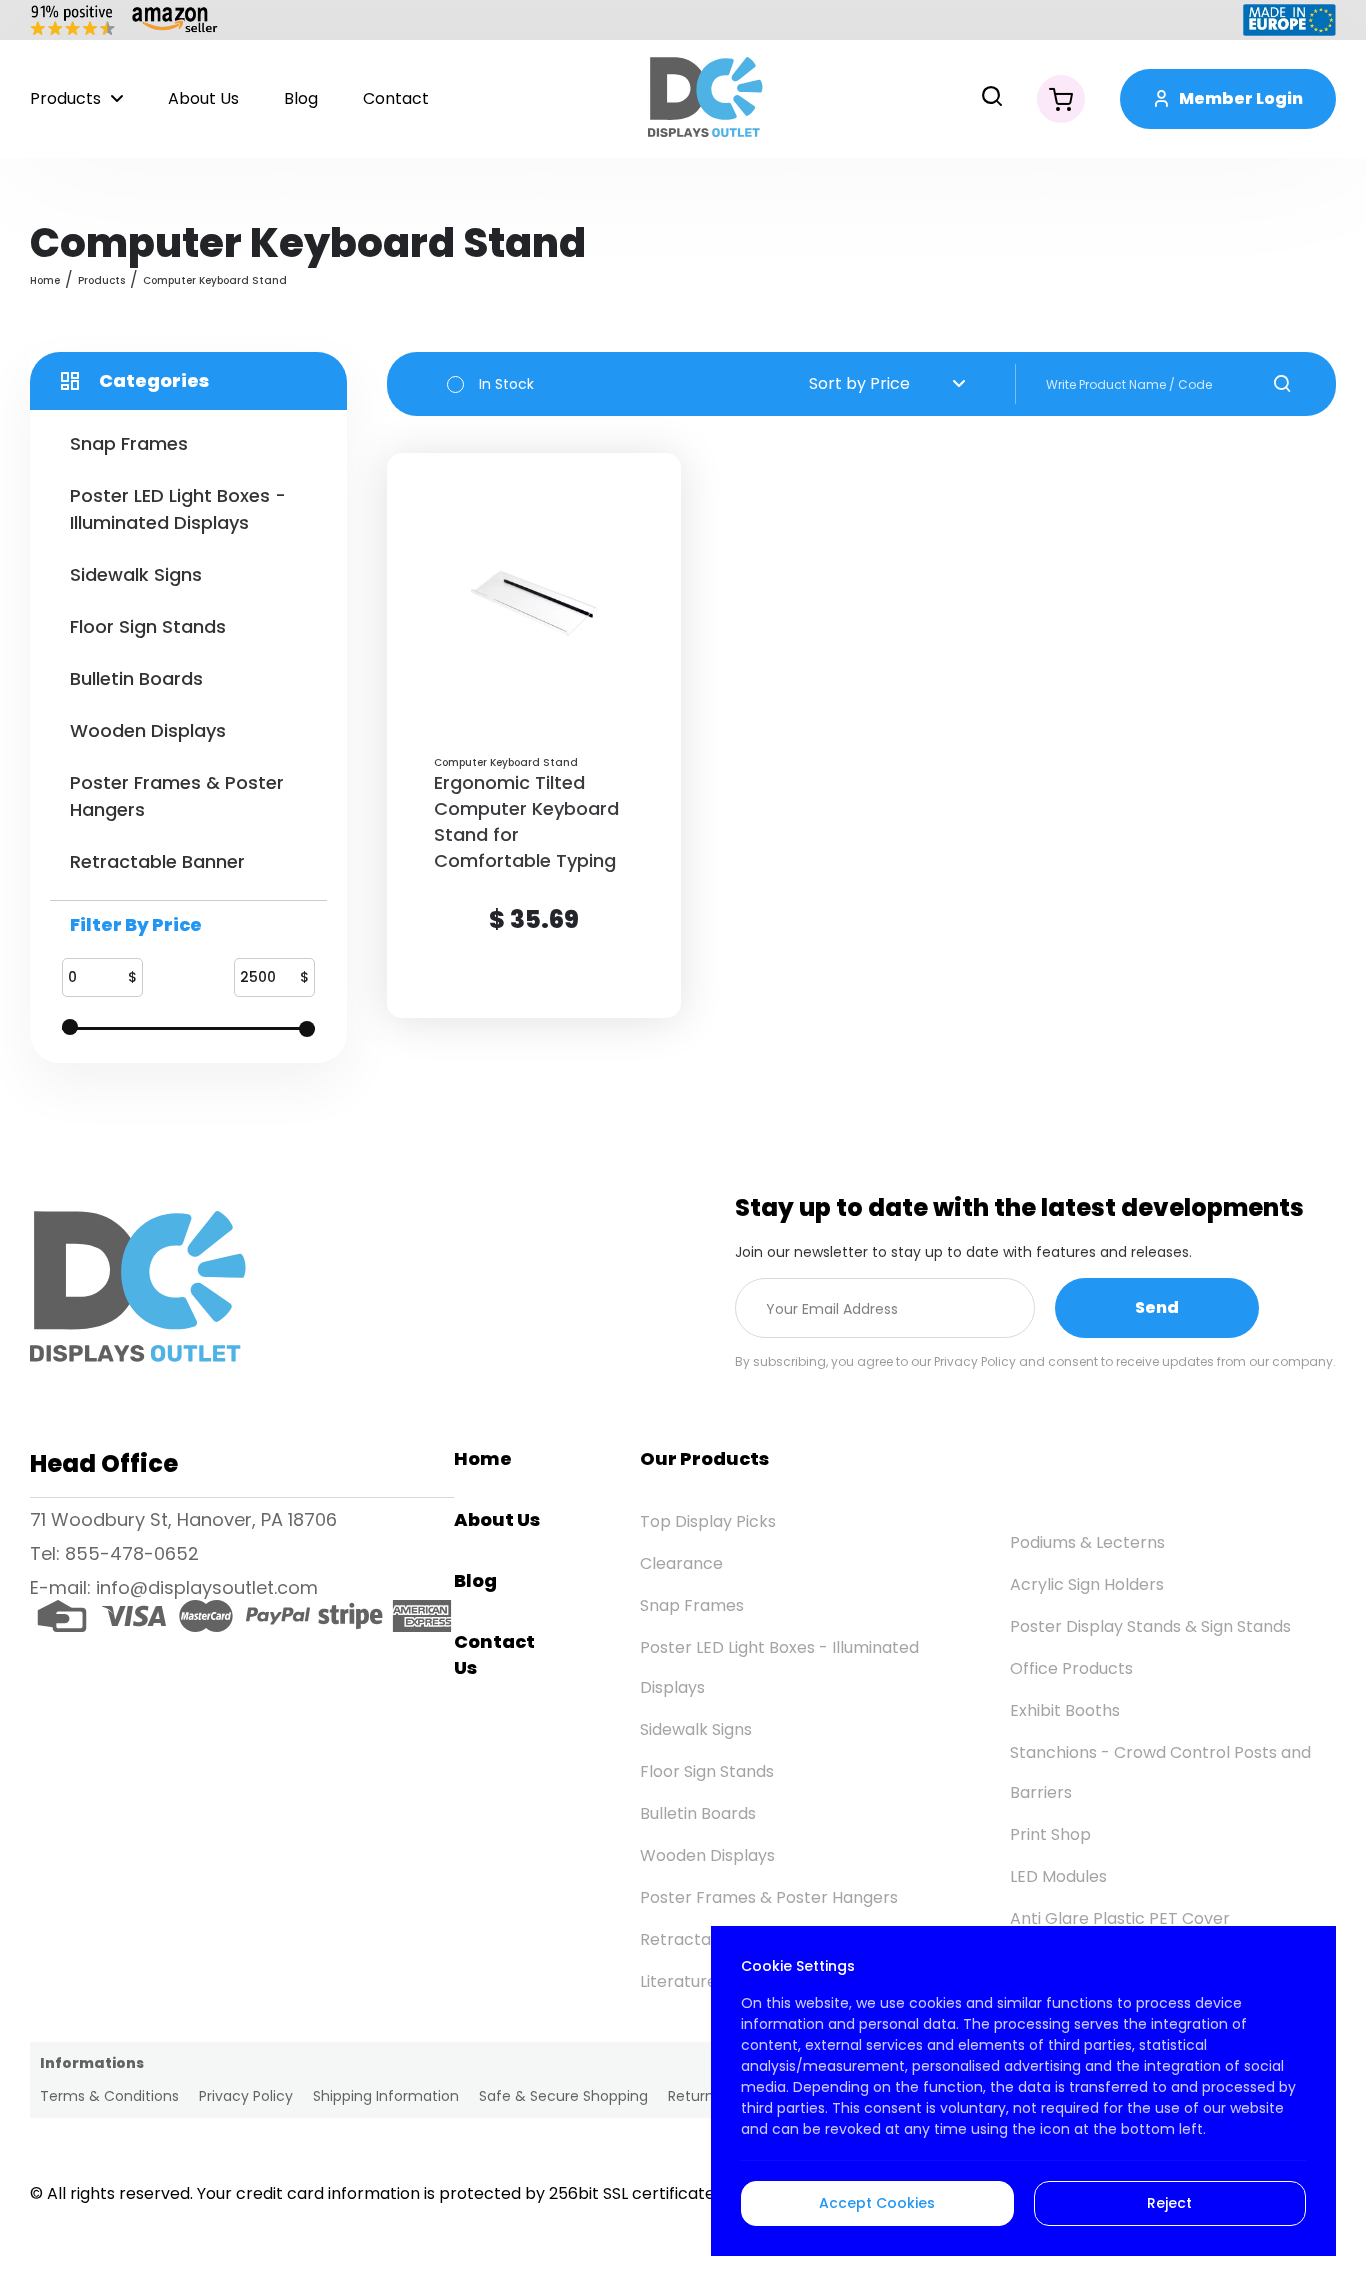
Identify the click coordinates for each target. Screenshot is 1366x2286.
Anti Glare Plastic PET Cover (1120, 1918)
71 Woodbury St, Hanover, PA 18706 (183, 1520)
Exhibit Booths (1065, 1710)
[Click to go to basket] (1061, 99)
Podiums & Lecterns (1087, 1542)
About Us (203, 98)
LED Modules (1058, 1876)
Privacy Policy (246, 2096)
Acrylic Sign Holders (1087, 1584)
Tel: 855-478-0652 (114, 1554)
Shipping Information (386, 2096)
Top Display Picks (708, 1521)
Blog (301, 98)
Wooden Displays (707, 1855)
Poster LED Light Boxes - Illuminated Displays (779, 1667)
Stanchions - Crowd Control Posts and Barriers (1160, 1772)
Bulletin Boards (698, 1813)
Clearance (681, 1563)
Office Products (1071, 1668)
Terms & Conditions (109, 2096)
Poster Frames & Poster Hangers (769, 1897)
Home (45, 280)
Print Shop (1050, 1834)
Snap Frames (692, 1605)
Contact (396, 98)
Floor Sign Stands (707, 1771)
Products (65, 98)
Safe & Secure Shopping (563, 2096)
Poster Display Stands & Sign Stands (1150, 1626)
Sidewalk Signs (696, 1729)
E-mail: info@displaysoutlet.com (174, 1588)
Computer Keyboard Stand (215, 280)
